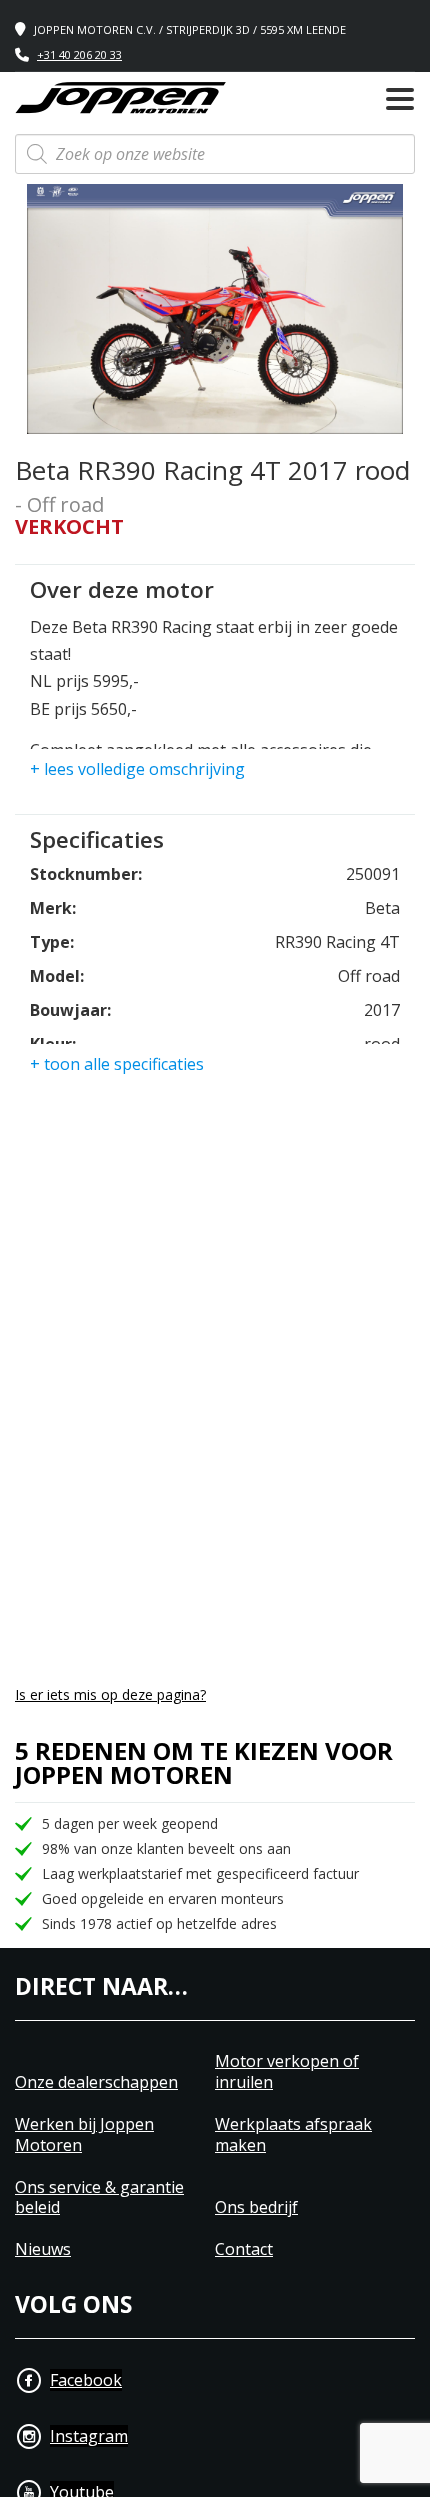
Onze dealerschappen (96, 2082)
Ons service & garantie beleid (99, 2198)
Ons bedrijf (256, 2207)
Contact (244, 2249)
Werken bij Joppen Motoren (84, 2135)
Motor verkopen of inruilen (287, 2072)
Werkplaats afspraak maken (293, 2135)
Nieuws (43, 2249)
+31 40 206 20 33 (79, 54)
